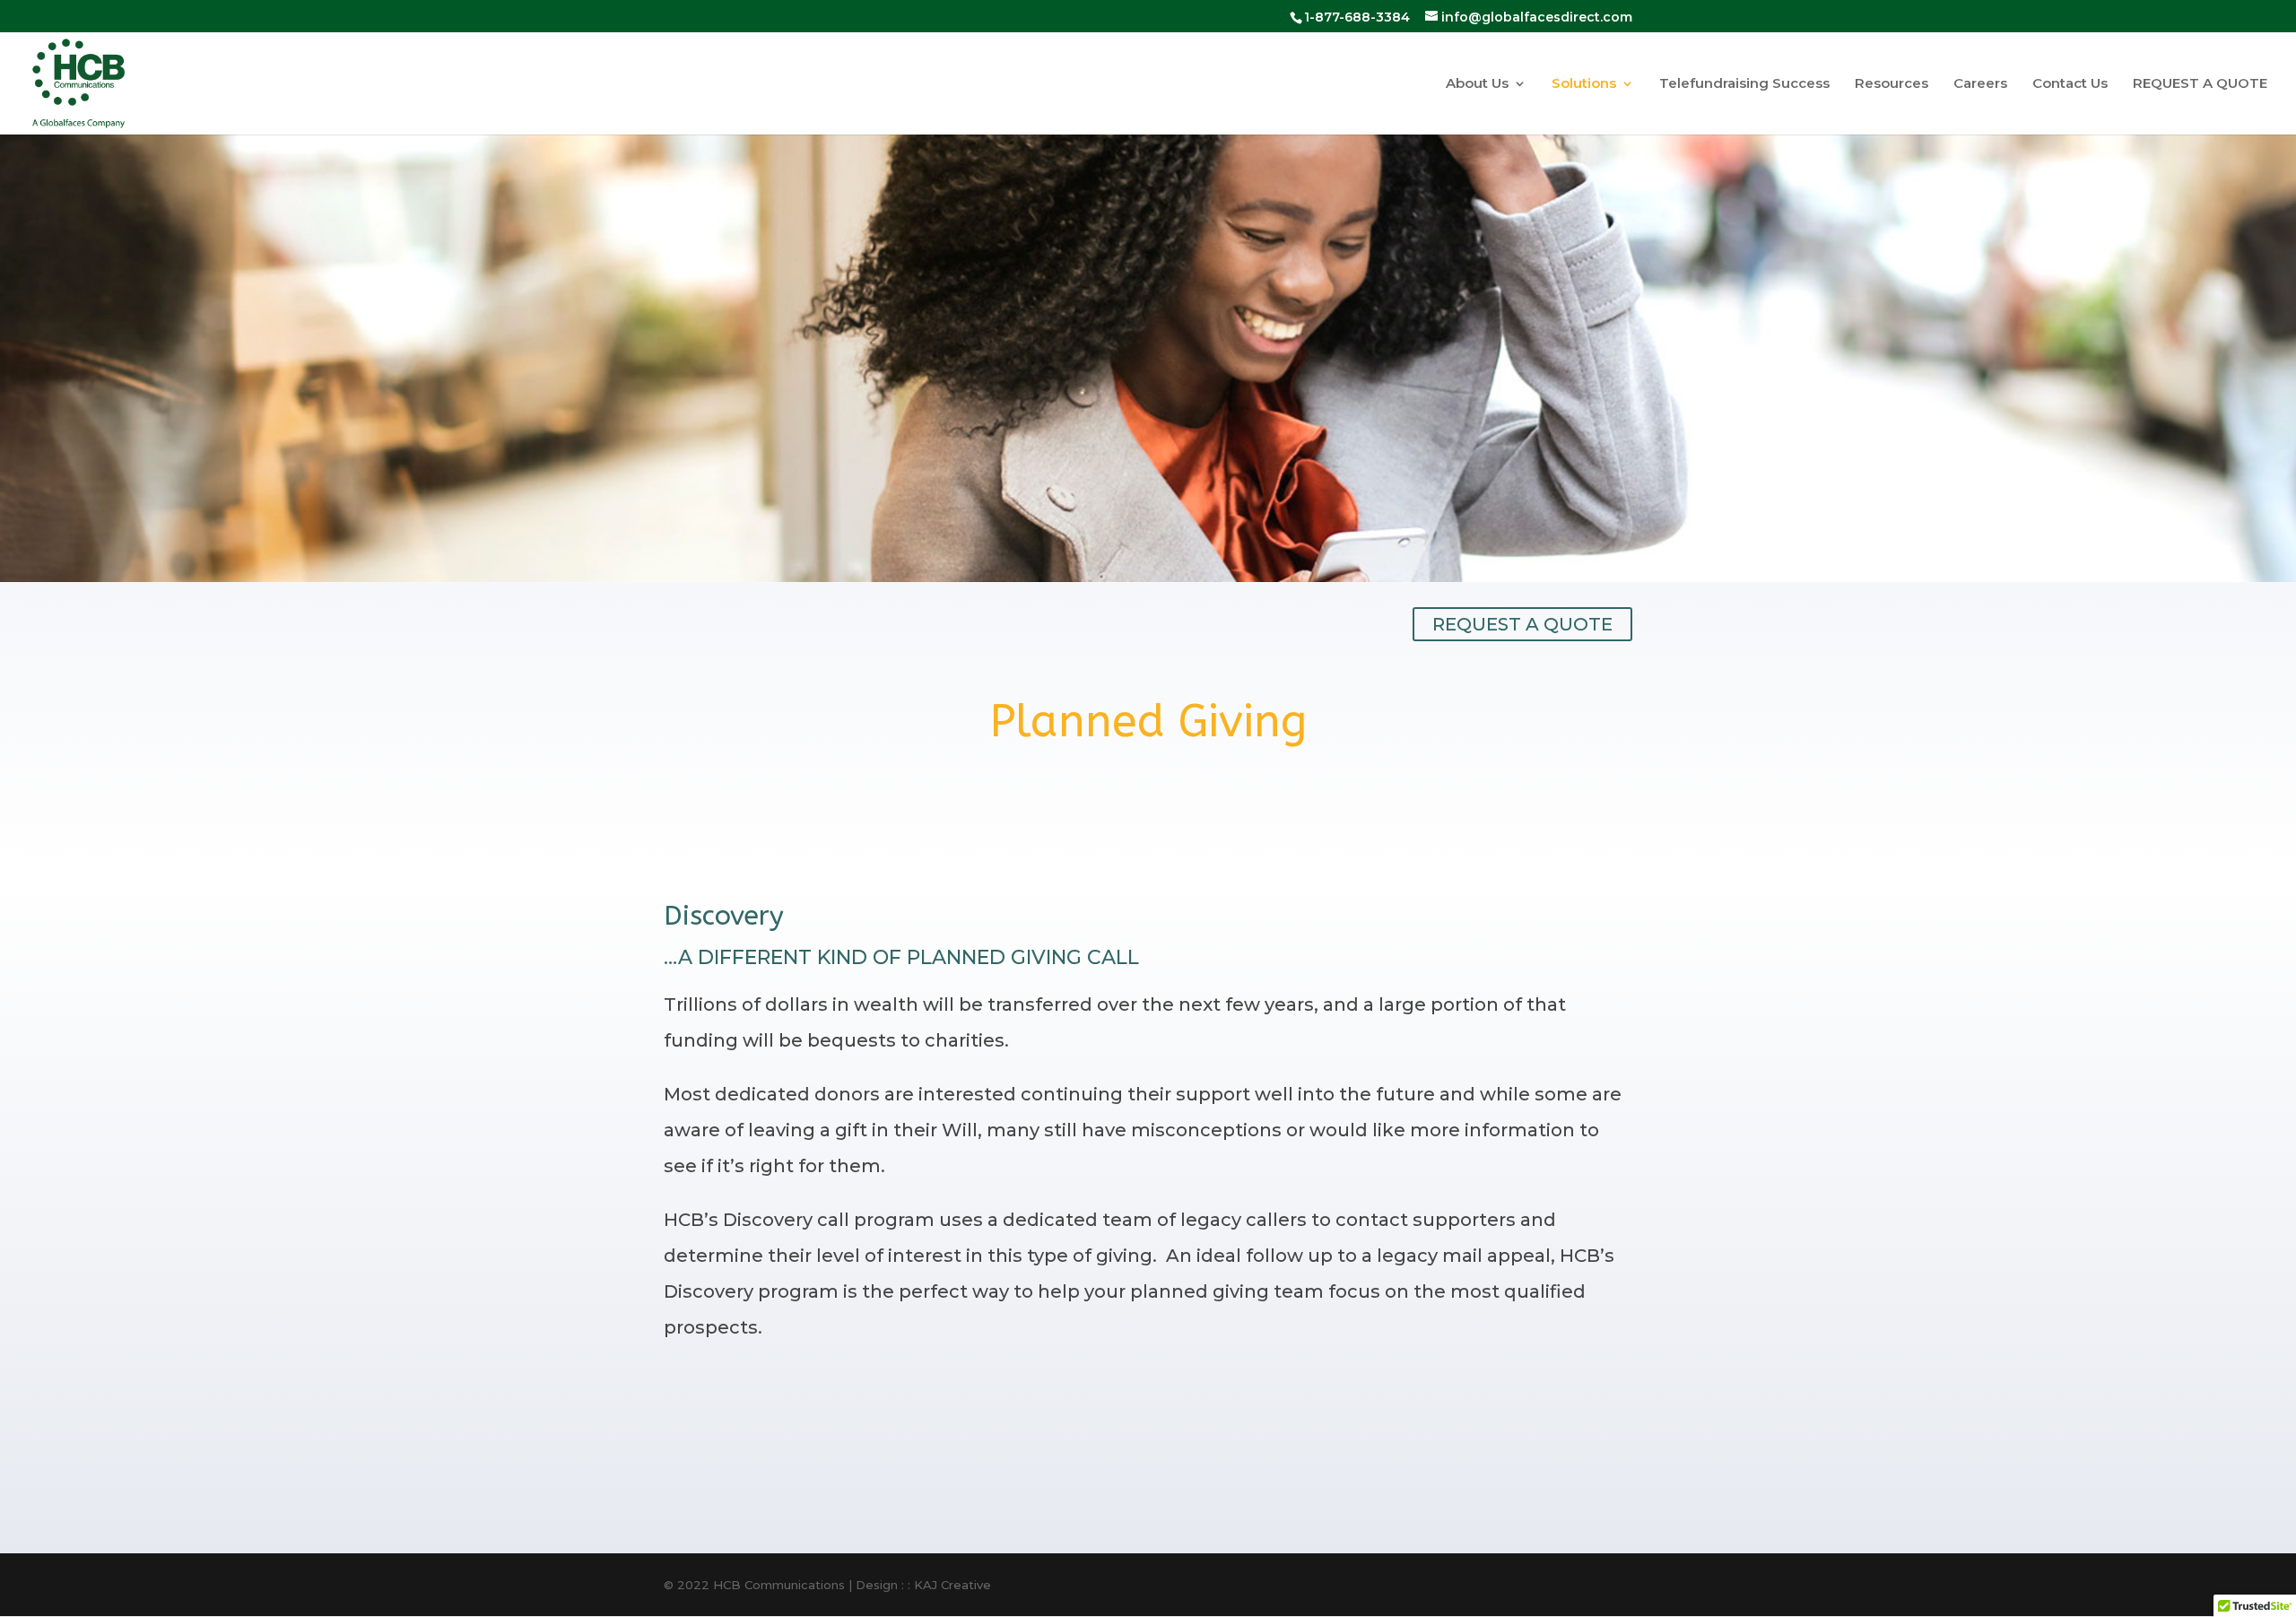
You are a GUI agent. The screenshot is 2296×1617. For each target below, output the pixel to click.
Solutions (1584, 84)
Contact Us (2070, 84)
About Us (1477, 84)
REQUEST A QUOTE (2200, 84)
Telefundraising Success (1744, 84)
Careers (1980, 84)
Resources (1892, 84)
